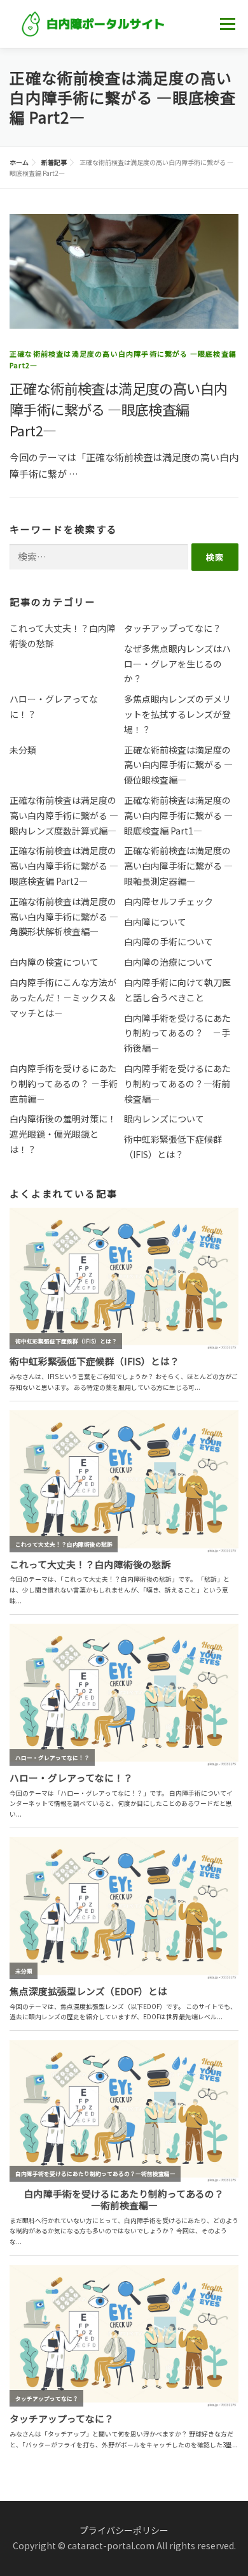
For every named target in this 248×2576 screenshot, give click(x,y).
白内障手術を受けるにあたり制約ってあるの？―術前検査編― (177, 1084)
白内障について (155, 922)
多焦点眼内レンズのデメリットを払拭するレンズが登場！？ (177, 714)
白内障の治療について (169, 962)
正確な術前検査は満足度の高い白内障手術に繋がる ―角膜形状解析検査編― (64, 917)
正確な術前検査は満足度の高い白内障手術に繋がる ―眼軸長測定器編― (178, 866)
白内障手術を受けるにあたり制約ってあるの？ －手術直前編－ (64, 1084)
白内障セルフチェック (169, 901)
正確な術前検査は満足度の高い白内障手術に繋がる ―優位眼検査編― (178, 765)
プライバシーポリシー (124, 2530)
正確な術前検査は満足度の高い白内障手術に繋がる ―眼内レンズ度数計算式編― (64, 815)
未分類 (23, 750)
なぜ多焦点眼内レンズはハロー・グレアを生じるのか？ (177, 664)
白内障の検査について (54, 962)
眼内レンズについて (164, 1119)
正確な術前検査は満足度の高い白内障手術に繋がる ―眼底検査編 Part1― (178, 815)
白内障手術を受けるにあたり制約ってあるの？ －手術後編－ (177, 1033)
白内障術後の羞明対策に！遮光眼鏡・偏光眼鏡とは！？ (63, 1134)
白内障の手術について (169, 941)
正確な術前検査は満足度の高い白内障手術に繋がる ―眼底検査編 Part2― (118, 409)
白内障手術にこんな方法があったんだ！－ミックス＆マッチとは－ (63, 998)
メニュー (227, 24)
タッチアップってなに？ (173, 628)
